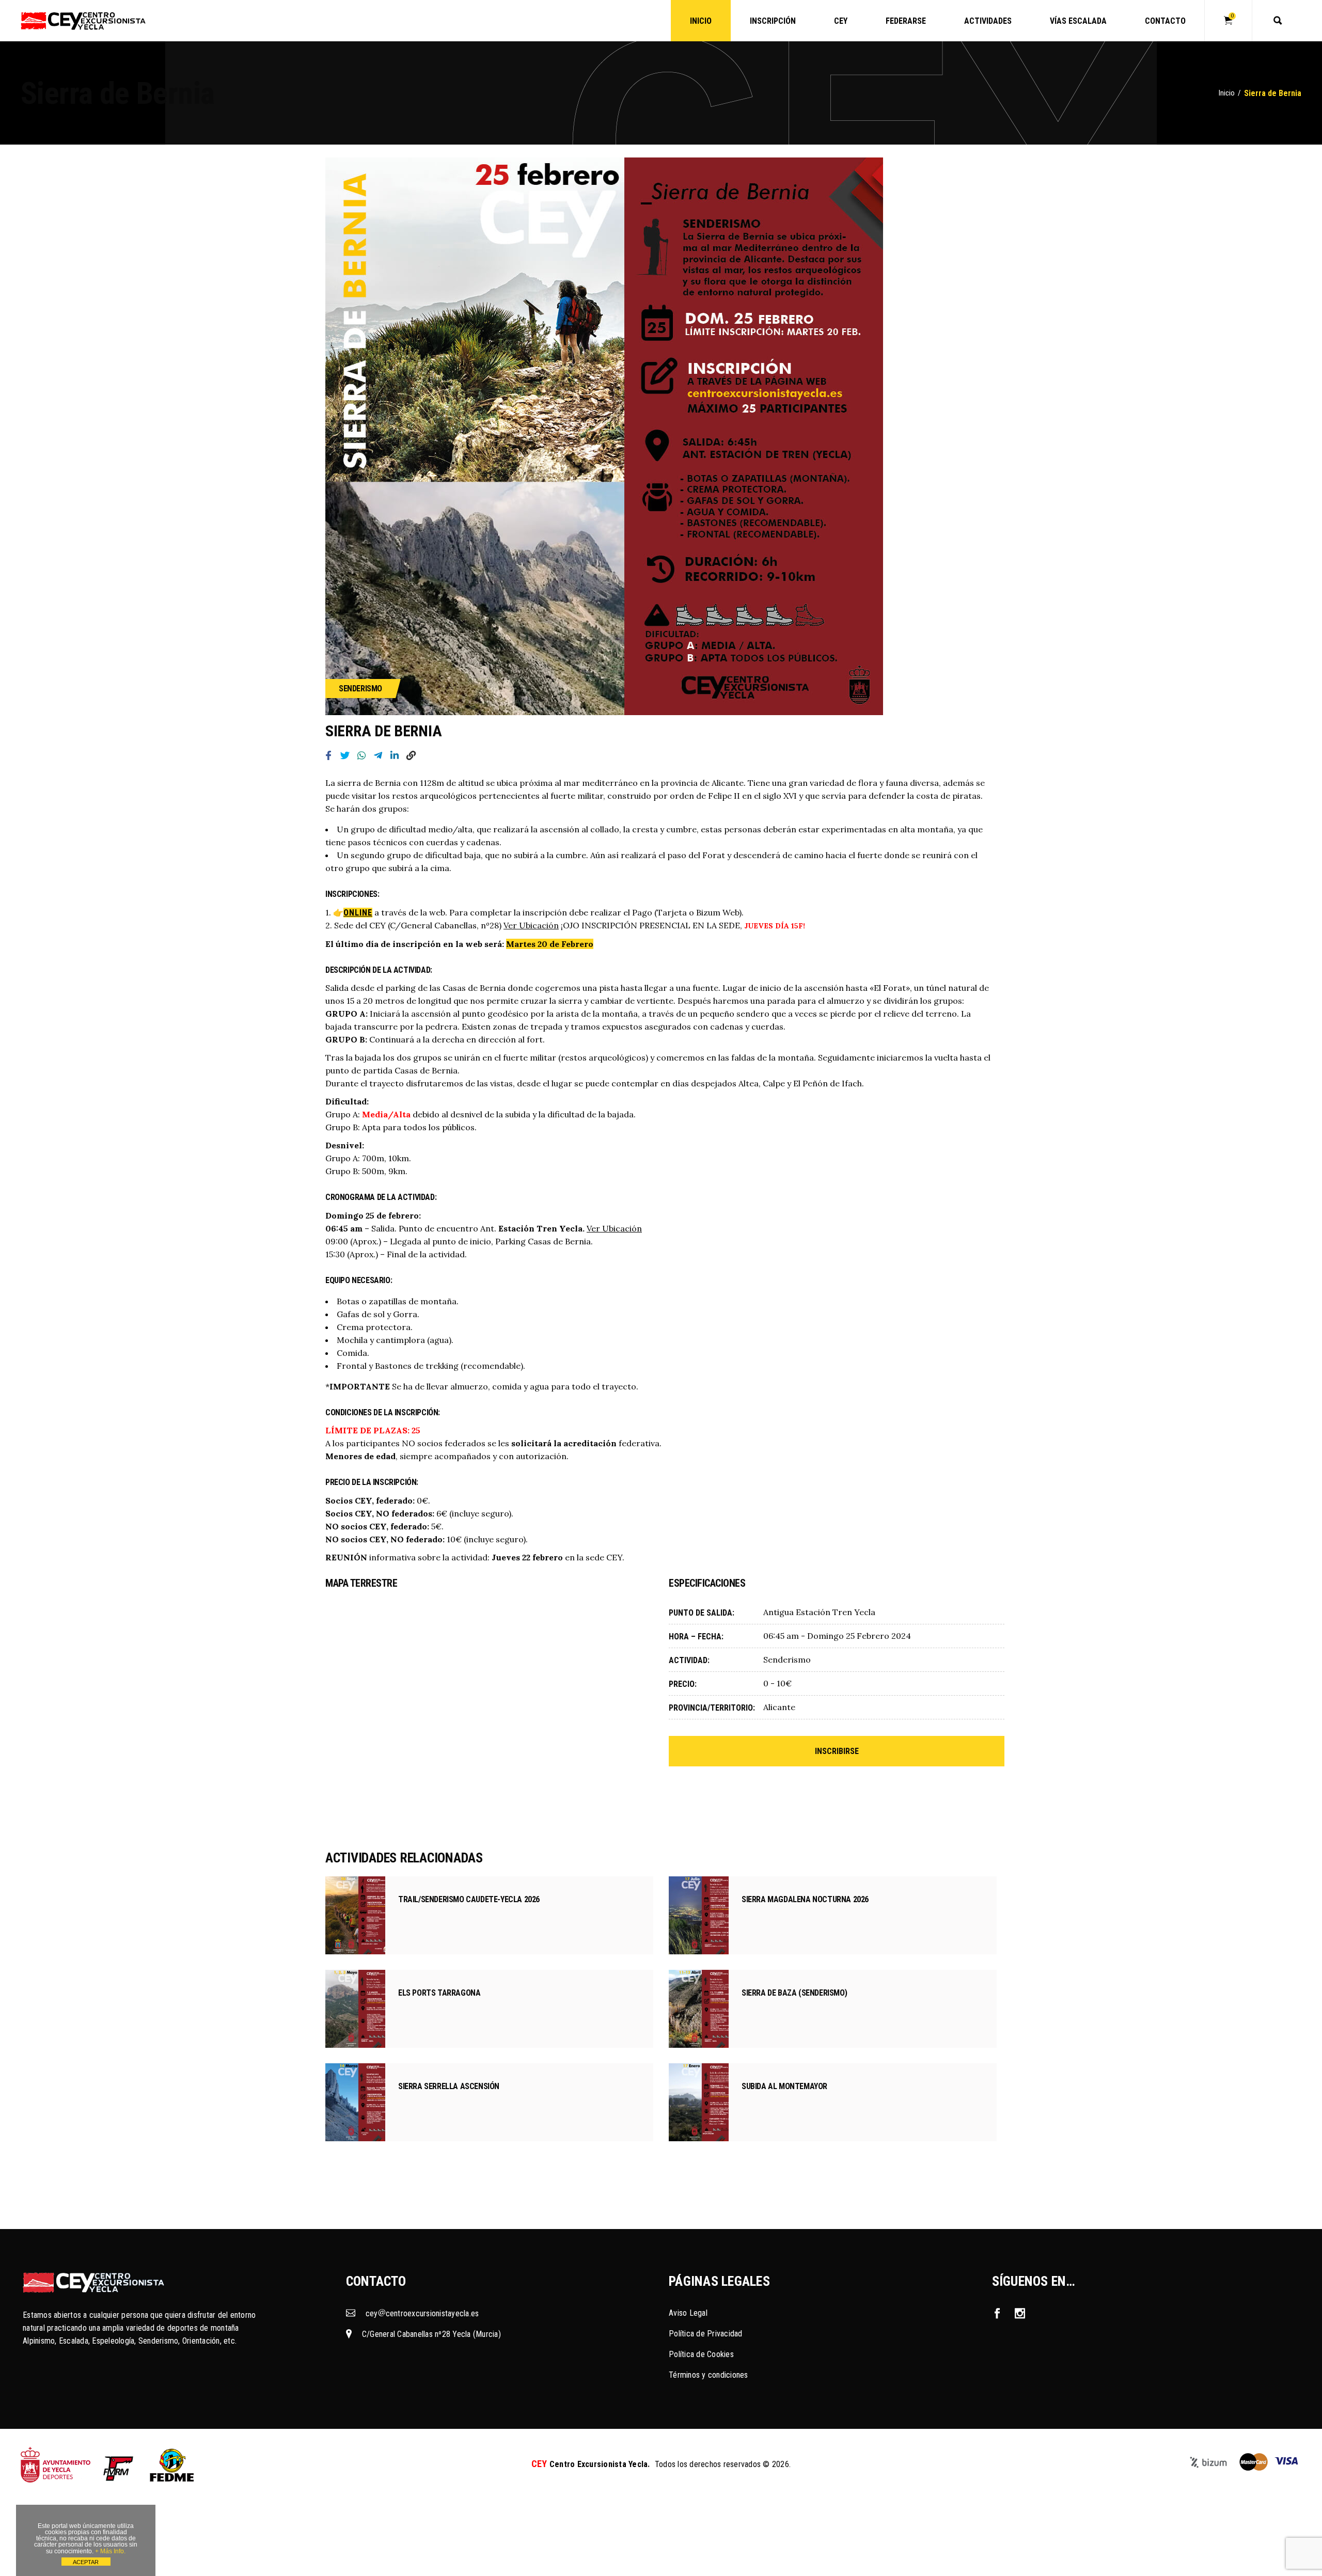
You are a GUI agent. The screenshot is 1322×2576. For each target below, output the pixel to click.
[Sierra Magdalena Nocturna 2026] (699, 1915)
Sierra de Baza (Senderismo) (794, 1993)
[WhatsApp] (361, 757)
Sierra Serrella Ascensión (449, 2086)
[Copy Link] (411, 757)
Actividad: (689, 1660)
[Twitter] (345, 757)
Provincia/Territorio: (711, 1708)
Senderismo (360, 689)
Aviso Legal (688, 2313)
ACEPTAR (86, 2562)
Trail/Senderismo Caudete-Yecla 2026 (469, 1899)
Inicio (1227, 93)
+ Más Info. (110, 2551)
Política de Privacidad (706, 2334)
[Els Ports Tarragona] (355, 2009)
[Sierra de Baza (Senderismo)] (699, 2009)
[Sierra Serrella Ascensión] (355, 2102)
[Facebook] (328, 757)
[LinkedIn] (395, 757)
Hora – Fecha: (696, 1637)
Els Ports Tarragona (439, 1993)
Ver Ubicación (531, 925)
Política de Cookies (701, 2354)
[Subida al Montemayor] (699, 2102)
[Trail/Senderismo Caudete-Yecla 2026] (355, 1915)
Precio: (683, 1684)
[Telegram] (378, 757)
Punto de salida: (702, 1613)
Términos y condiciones (709, 2375)
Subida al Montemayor (784, 2086)
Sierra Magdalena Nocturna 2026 (805, 1899)
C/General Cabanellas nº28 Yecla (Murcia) (431, 2334)
